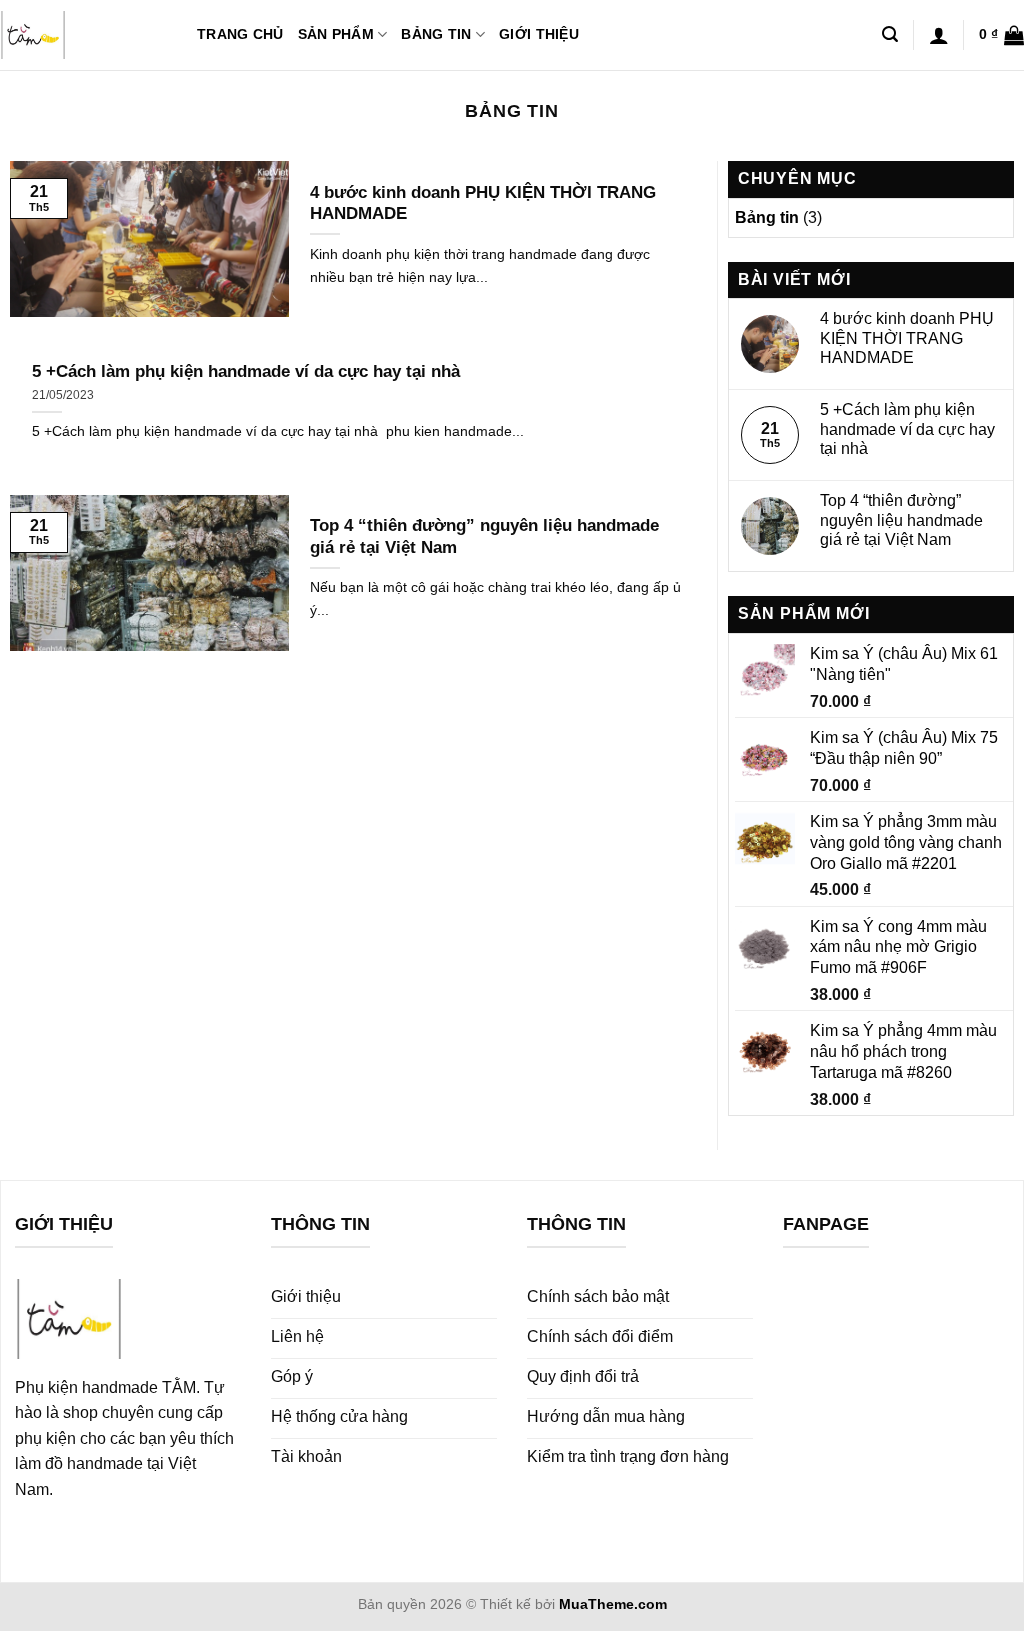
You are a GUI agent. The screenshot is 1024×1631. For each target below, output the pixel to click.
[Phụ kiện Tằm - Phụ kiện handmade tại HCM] (83, 35)
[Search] (890, 34)
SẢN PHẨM (336, 34)
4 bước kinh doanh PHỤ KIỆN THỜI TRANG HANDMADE (483, 203)
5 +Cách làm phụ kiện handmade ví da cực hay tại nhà (246, 371)
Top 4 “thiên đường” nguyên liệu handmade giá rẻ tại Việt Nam (484, 536)
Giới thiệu (539, 34)
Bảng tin (436, 34)
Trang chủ (240, 34)
